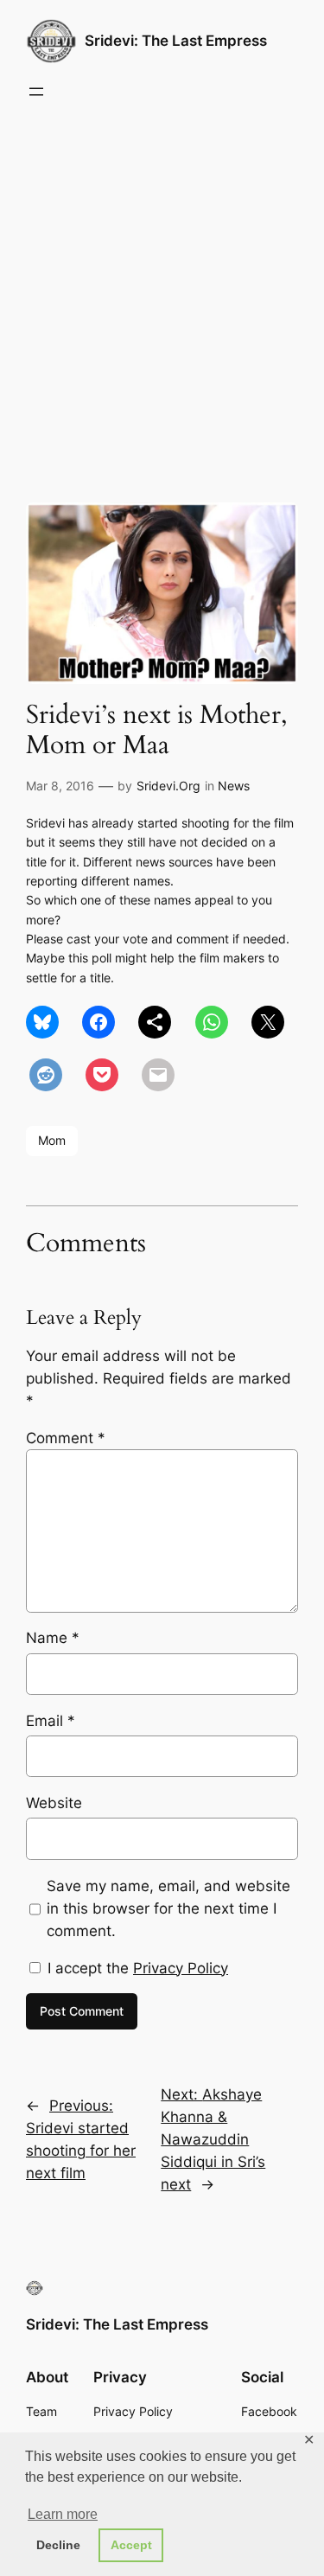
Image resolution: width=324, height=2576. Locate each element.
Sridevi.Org (168, 786)
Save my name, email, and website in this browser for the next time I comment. (168, 1908)
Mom (52, 1140)
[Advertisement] (162, 298)
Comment (66, 1438)
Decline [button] (58, 2545)
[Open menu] (36, 92)
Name (53, 1638)
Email (51, 1721)
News (234, 786)
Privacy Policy (181, 1968)
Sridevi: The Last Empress (176, 41)
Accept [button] (131, 2545)
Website (54, 1803)
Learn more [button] (63, 2514)
